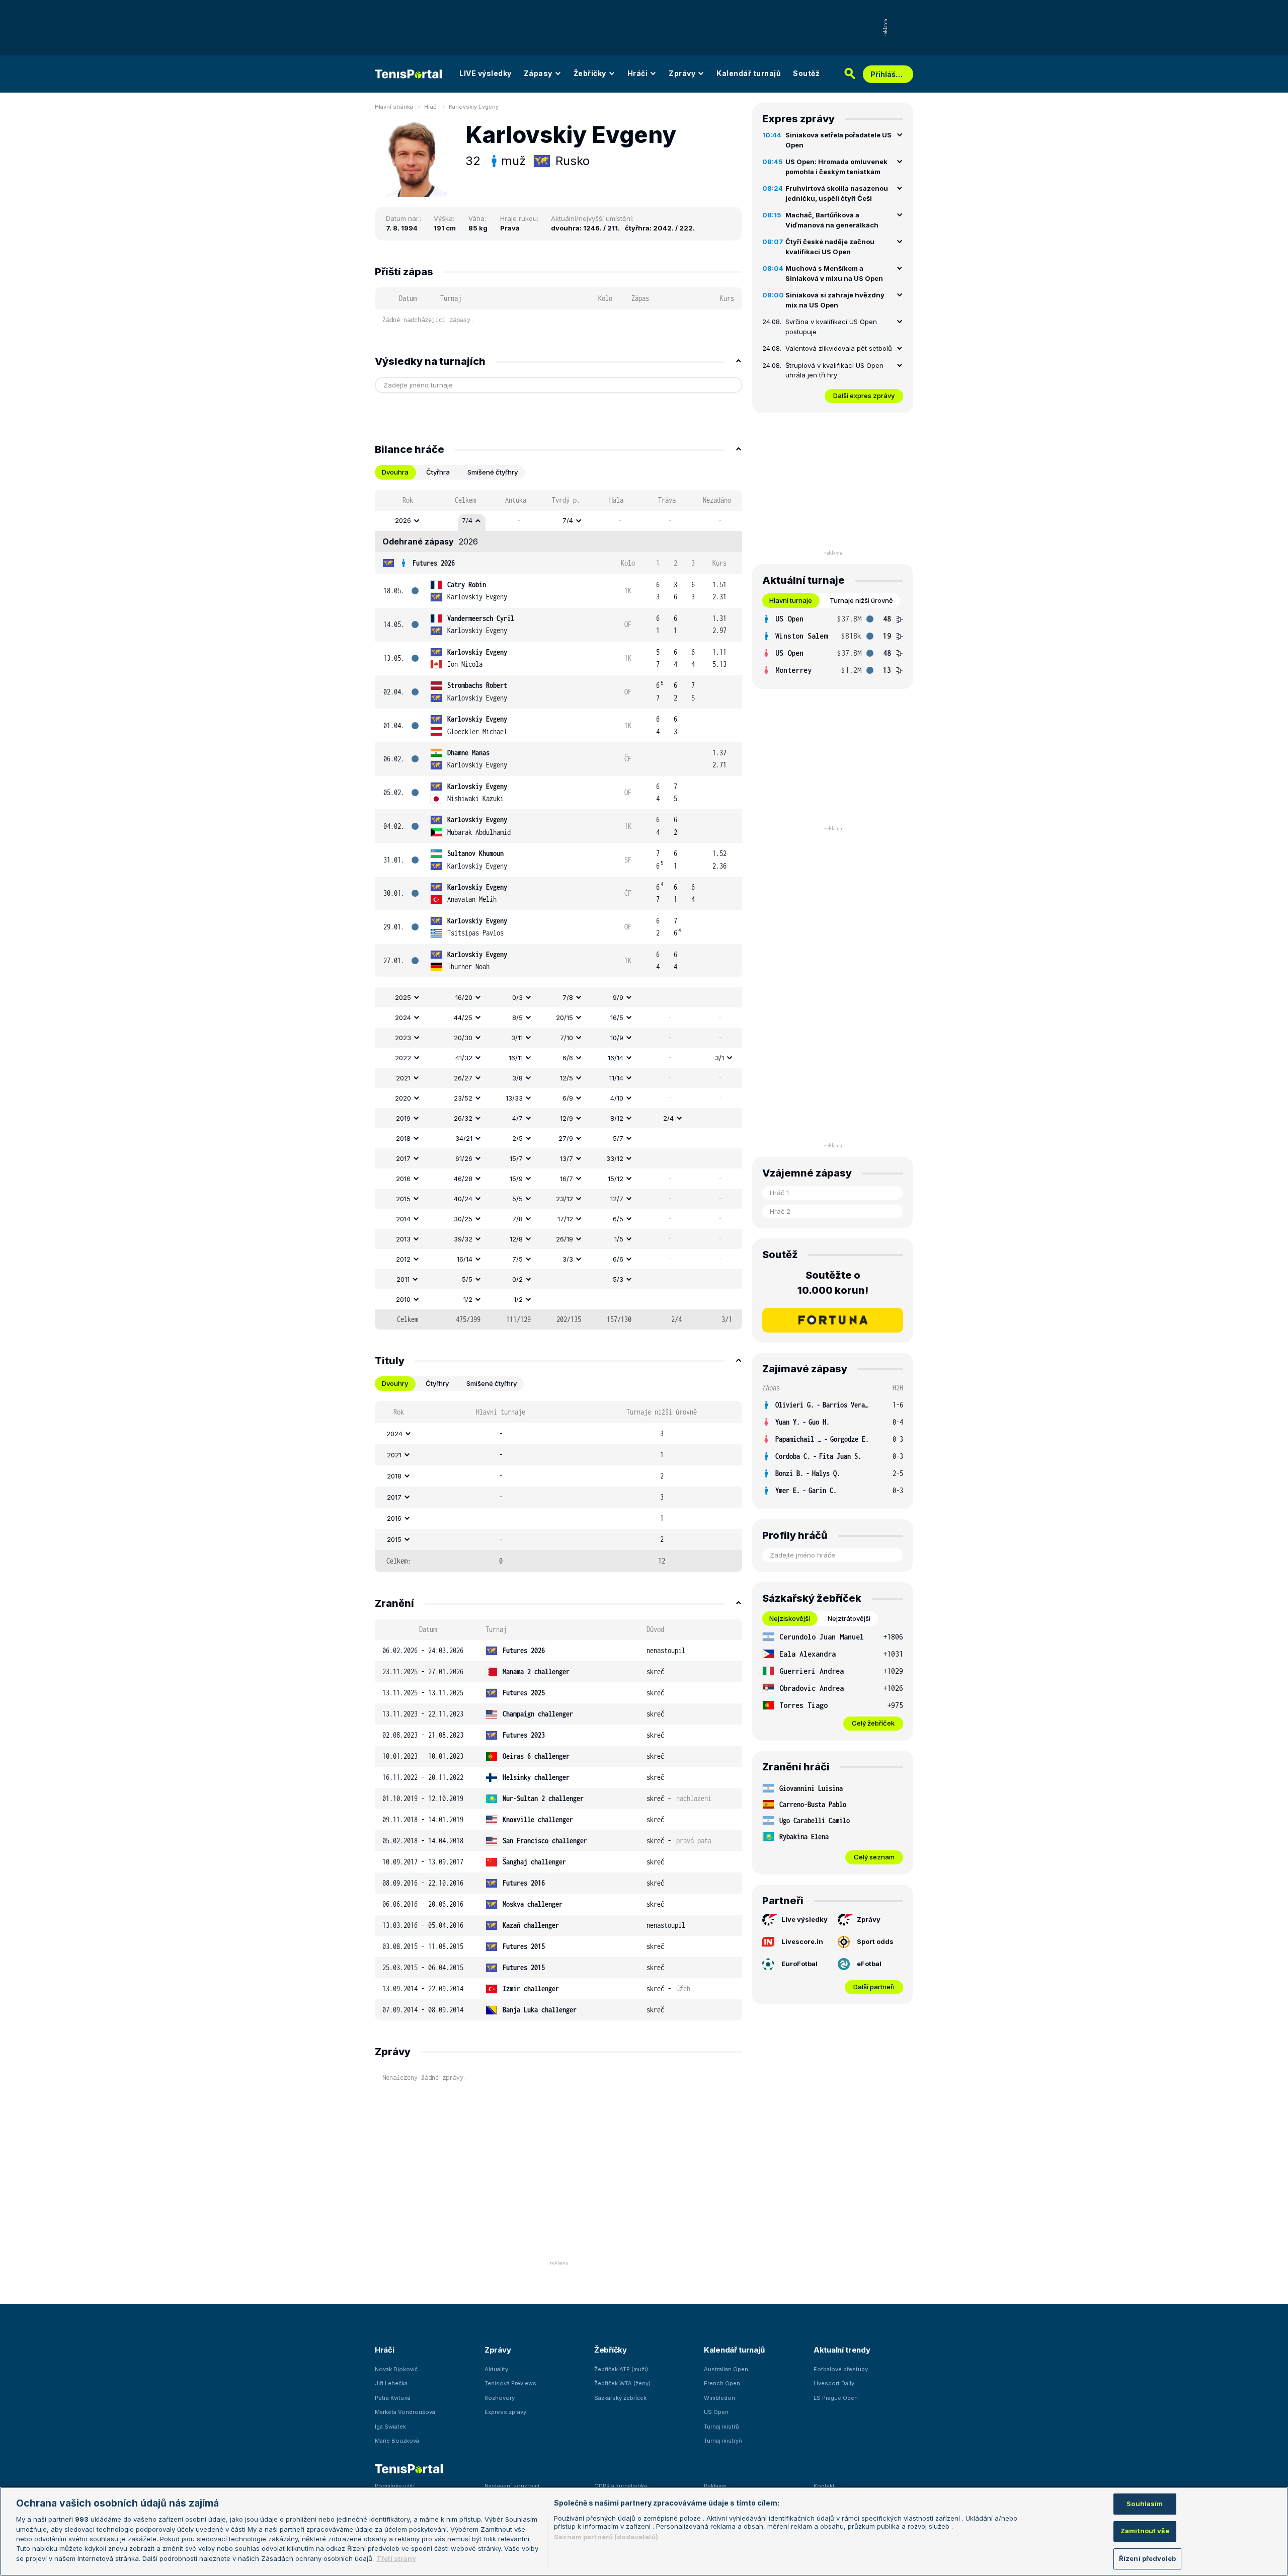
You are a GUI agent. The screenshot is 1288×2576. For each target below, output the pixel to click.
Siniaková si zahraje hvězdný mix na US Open (835, 300)
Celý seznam (874, 1857)
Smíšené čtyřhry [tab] (493, 472)
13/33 (514, 1098)
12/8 (516, 1239)
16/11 (516, 1058)
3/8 (517, 1078)
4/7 (517, 1118)
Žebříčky (590, 73)
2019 (403, 1118)
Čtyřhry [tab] (437, 1383)
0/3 (517, 997)
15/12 (616, 1179)
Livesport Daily (834, 2383)
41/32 (464, 1058)
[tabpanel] (558, 910)
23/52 (463, 1098)
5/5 (517, 1199)
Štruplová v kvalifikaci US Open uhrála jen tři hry (834, 370)
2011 (403, 1279)
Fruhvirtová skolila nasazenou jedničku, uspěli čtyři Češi (837, 193)
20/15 (565, 1018)
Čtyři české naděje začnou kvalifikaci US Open (830, 247)
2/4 (668, 1118)
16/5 (617, 1018)
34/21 (464, 1138)
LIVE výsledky (486, 73)
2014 (403, 1219)
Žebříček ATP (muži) (621, 2369)
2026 (403, 520)
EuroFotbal (799, 1964)
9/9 (618, 997)
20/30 (463, 1038)
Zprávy (682, 73)
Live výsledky (804, 1919)
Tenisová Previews (510, 2383)
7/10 (567, 1038)
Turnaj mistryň (723, 2441)
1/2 (468, 1299)
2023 (403, 1038)
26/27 (463, 1078)
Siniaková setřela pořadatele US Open (838, 140)
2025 (403, 997)
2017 (403, 1158)
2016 (403, 1179)
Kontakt (824, 2486)
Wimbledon (719, 2398)
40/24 (463, 1199)
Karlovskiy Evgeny (474, 107)
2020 (403, 1098)
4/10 (617, 1098)
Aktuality (496, 2369)
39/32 (463, 1239)
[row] (558, 521)
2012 (403, 1259)
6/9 (568, 1098)
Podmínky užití (395, 2486)
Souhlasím (1145, 2504)
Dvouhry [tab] (395, 1383)
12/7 (617, 1199)
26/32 (463, 1118)
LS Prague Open (836, 2398)
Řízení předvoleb (1147, 2558)
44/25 (463, 1018)
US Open (716, 2412)
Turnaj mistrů (721, 2427)
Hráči (638, 73)
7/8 (568, 997)
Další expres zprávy (864, 396)
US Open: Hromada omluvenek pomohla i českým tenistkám (836, 167)
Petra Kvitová (393, 2398)
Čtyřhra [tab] (438, 472)
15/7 (516, 1158)
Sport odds (875, 1941)
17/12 (565, 1219)
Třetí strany (396, 2558)
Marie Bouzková (397, 2441)
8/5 (517, 1018)
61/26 (464, 1158)
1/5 (619, 1239)
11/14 (616, 1078)
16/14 (616, 1058)
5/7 (618, 1138)
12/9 (567, 1118)
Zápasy (538, 73)
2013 (403, 1239)
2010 (403, 1299)
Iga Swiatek (390, 2427)
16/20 (464, 997)
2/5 (517, 1138)
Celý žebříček (873, 1723)
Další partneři (874, 1987)
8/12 (617, 1118)
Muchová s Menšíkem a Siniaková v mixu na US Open (834, 273)
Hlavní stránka (394, 107)
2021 (403, 1078)
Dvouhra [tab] (395, 472)
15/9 (516, 1179)
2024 (403, 1018)
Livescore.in (802, 1941)
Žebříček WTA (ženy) (622, 2383)
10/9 (617, 1038)
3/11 (517, 1038)
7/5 (517, 1259)
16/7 (567, 1179)
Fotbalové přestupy (841, 2369)
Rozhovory (500, 2398)
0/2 (517, 1279)
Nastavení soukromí (512, 2486)
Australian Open (726, 2369)
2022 (403, 1058)
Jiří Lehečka (391, 2383)
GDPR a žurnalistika (621, 2486)
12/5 (567, 1078)
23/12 (565, 1199)
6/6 (568, 1058)
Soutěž (806, 73)
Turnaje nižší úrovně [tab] (861, 600)
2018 (403, 1138)
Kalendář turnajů (749, 73)
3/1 (719, 1058)
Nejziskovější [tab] (790, 1618)
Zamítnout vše (1145, 2531)
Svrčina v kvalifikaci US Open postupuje (831, 327)
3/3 (568, 1259)
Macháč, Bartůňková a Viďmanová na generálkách (832, 220)
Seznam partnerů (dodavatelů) (606, 2537)
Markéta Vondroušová (405, 2412)
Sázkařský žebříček (620, 2398)
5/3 (618, 1279)
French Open (722, 2383)
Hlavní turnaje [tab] (791, 600)
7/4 (467, 520)
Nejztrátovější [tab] (849, 1618)
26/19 (565, 1239)
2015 (403, 1199)
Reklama (715, 2486)
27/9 (566, 1138)
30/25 (463, 1219)
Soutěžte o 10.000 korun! (833, 1283)
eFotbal (869, 1964)
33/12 (615, 1158)
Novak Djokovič (396, 2369)
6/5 (618, 1219)
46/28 (463, 1179)
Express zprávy (505, 2412)
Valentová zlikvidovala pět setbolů (839, 348)
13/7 (567, 1158)
